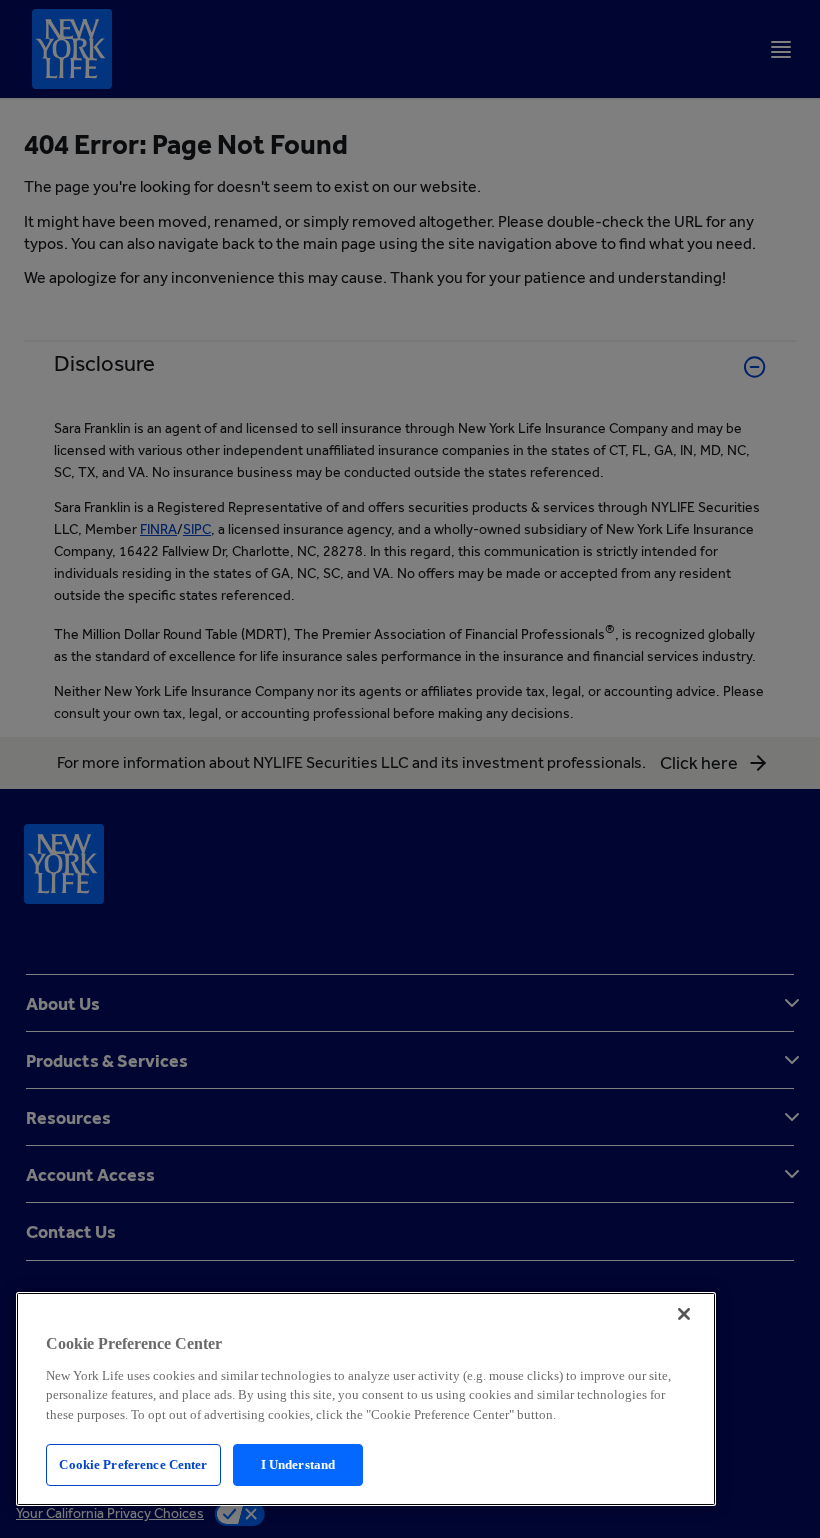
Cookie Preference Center (133, 1464)
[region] (366, 1399)
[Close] (684, 1314)
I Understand (298, 1464)
